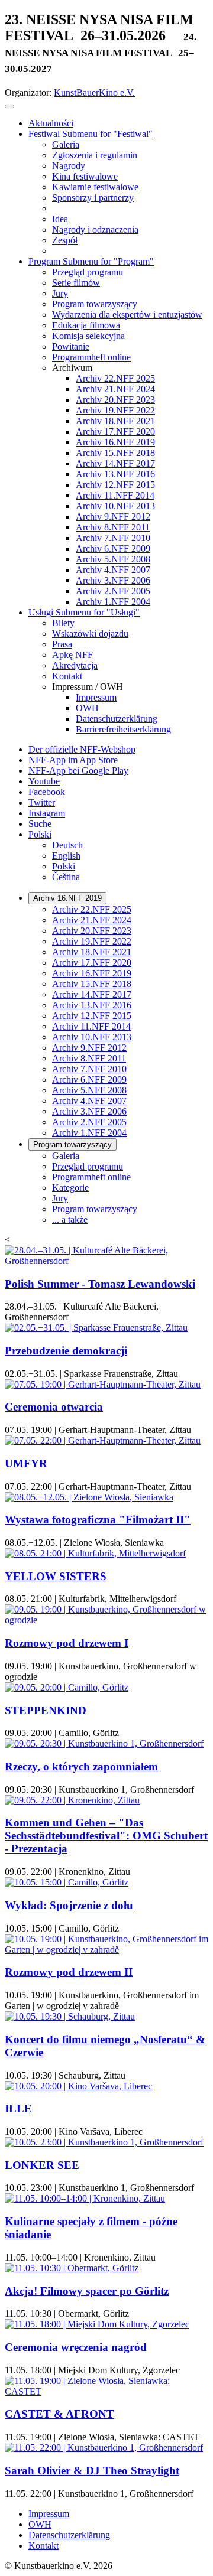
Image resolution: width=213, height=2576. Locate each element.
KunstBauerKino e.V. (94, 92)
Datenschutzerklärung (69, 2535)
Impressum (49, 2514)
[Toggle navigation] (9, 106)
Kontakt (43, 2546)
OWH (40, 2524)
